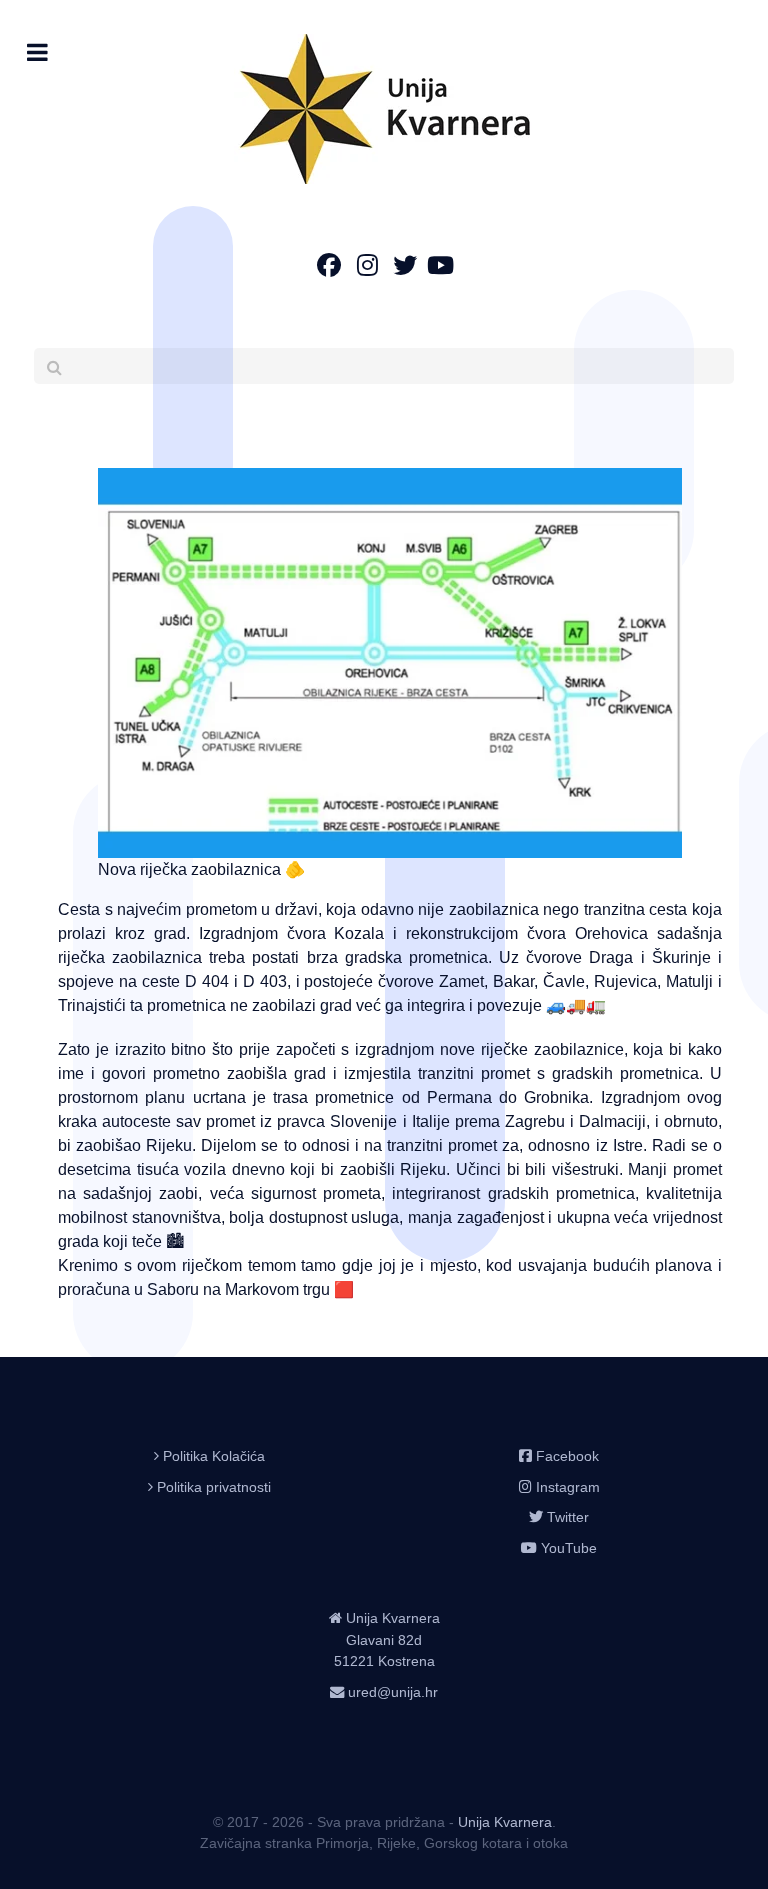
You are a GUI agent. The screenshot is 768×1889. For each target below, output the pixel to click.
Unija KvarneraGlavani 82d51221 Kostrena (387, 1639)
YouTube (569, 1548)
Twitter (568, 1517)
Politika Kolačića (214, 1456)
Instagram (568, 1487)
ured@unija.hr (393, 1692)
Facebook (567, 1456)
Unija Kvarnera (505, 1822)
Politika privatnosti (214, 1487)
